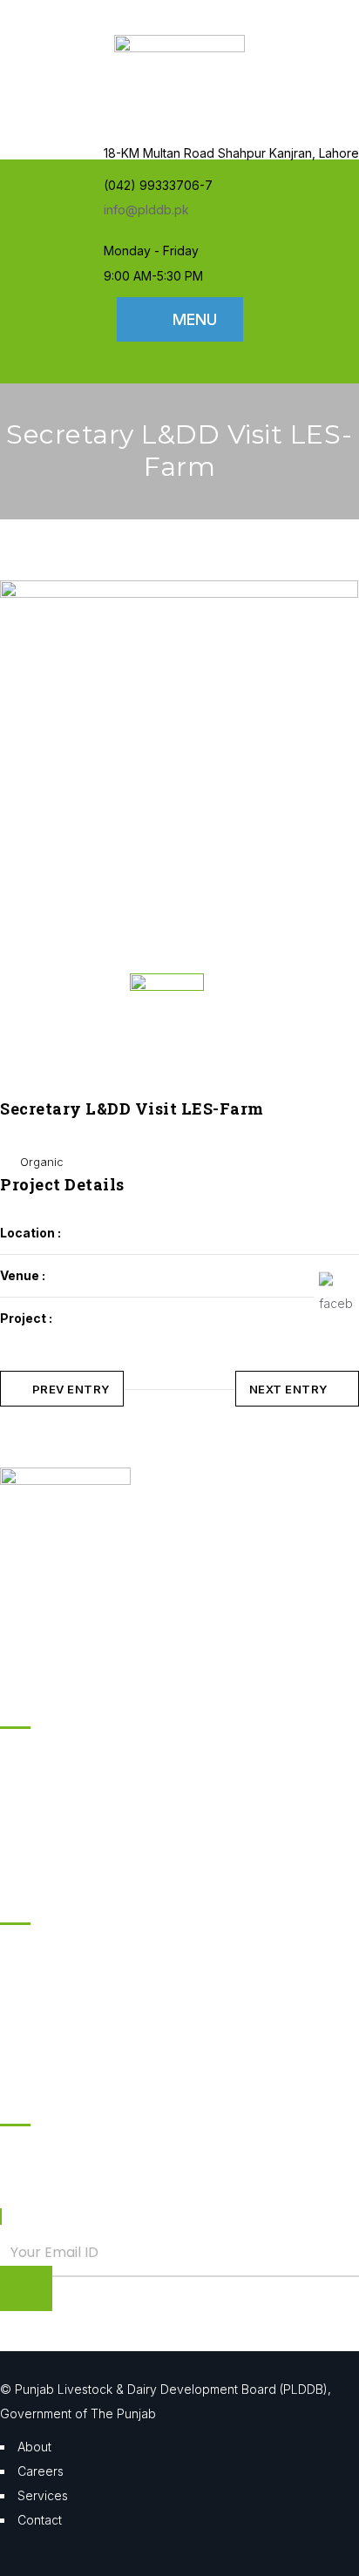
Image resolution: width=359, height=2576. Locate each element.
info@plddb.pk (146, 210)
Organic (42, 1162)
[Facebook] (336, 1290)
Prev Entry (71, 1389)
